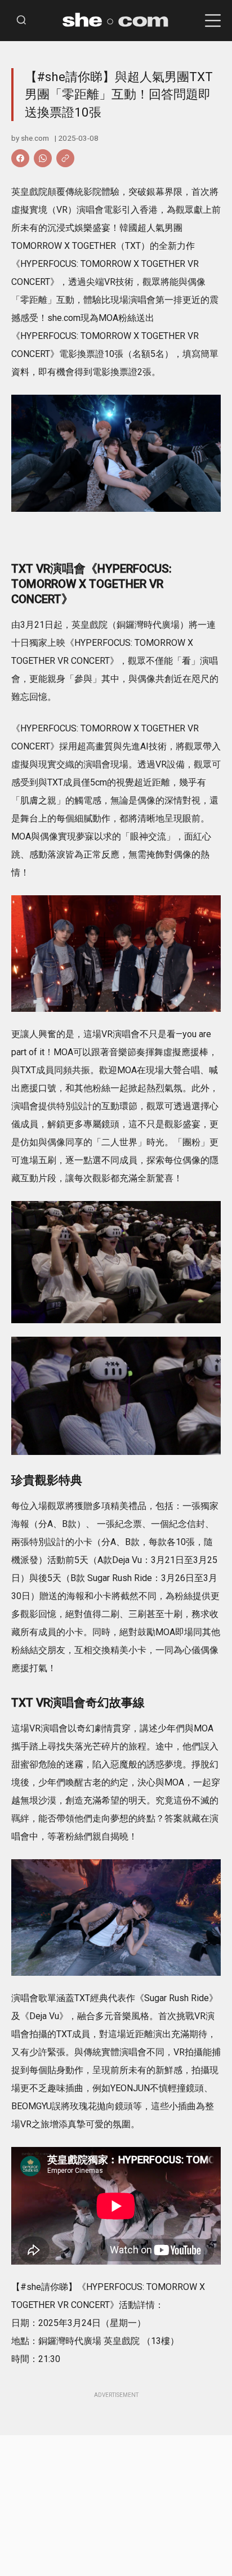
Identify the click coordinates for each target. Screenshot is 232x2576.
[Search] (21, 21)
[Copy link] (65, 158)
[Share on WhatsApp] (43, 158)
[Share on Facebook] (20, 158)
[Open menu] (213, 21)
